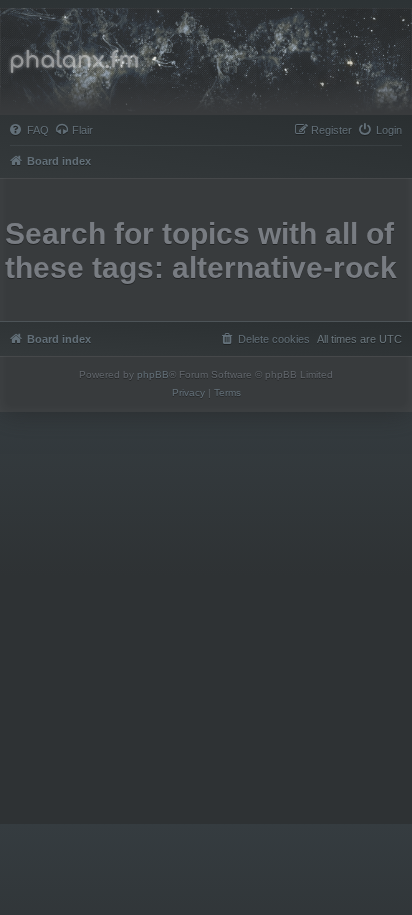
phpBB (153, 374)
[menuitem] (29, 130)
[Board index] (206, 61)
